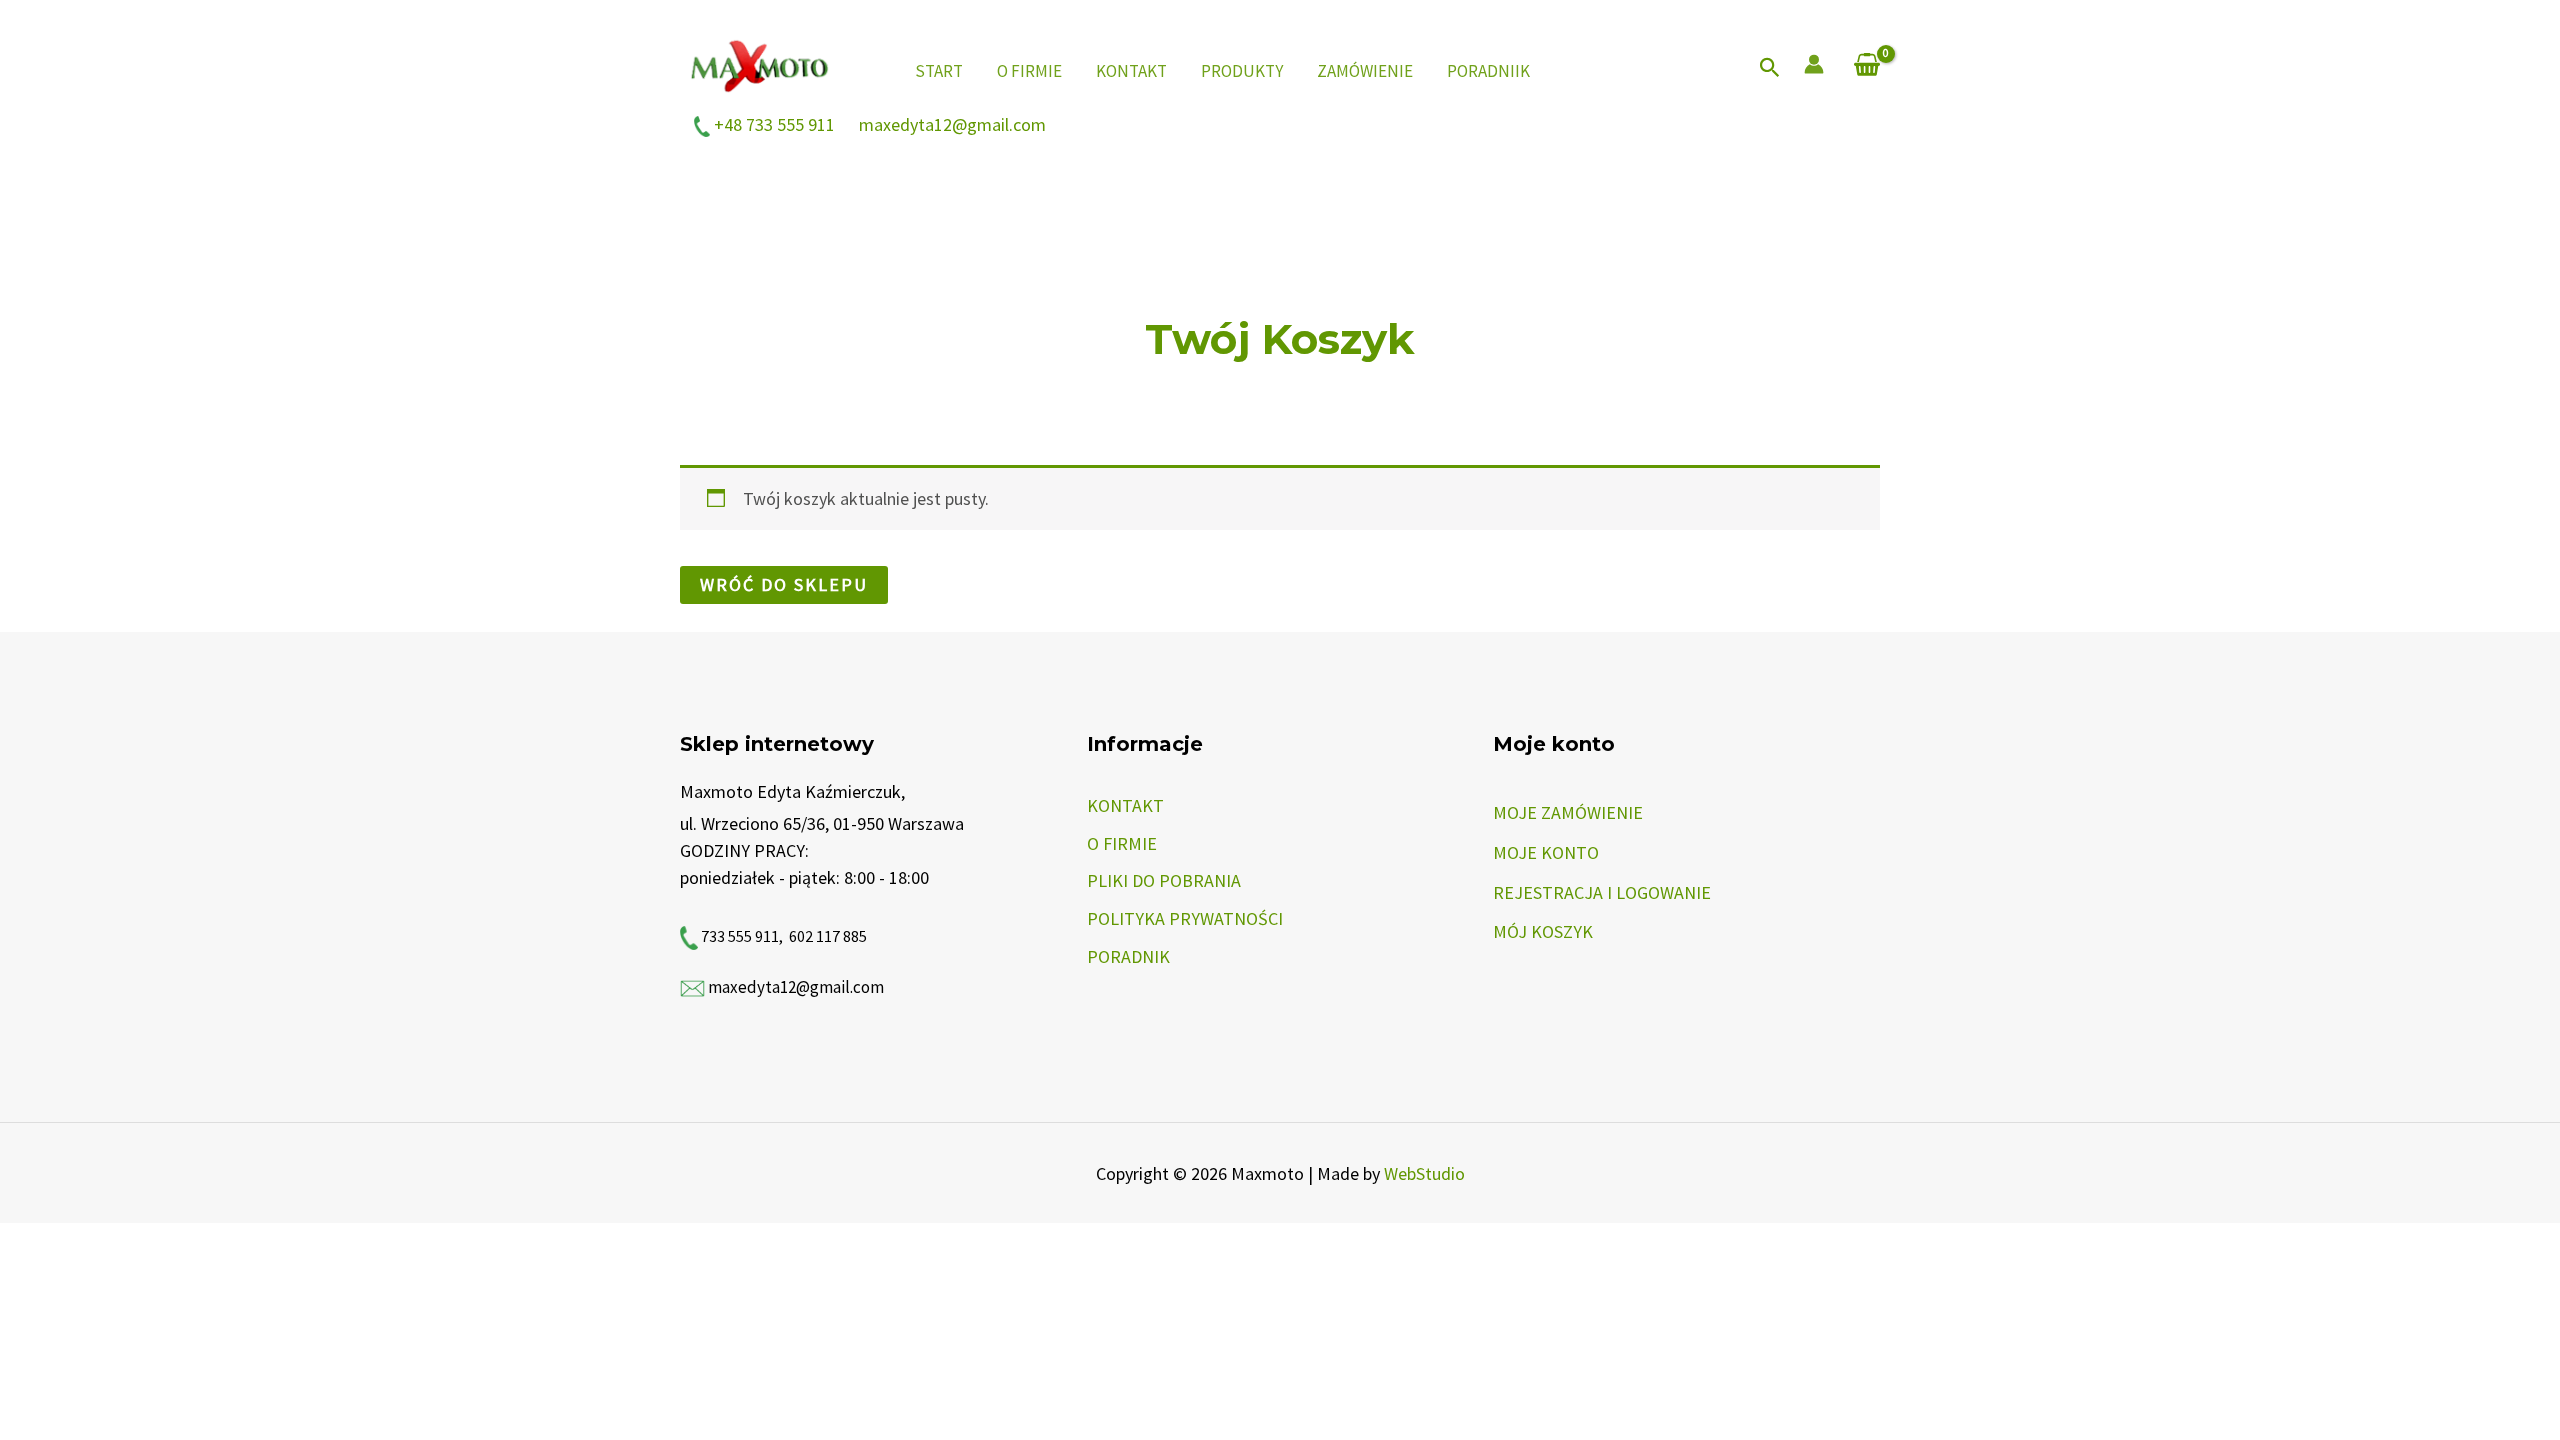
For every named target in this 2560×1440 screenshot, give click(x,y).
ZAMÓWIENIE (1365, 71)
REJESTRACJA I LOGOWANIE (1602, 892)
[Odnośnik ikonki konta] (1814, 64)
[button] (1770, 68)
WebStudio (1424, 1173)
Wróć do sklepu (784, 584)
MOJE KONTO (1546, 852)
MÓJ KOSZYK (1543, 931)
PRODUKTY (1242, 71)
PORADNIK (1128, 956)
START (939, 71)
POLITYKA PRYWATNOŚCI (1185, 918)
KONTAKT (1131, 71)
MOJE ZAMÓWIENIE (1568, 812)
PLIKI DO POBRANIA (1164, 880)
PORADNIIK (1488, 71)
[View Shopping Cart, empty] (1867, 66)
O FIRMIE (1029, 71)
